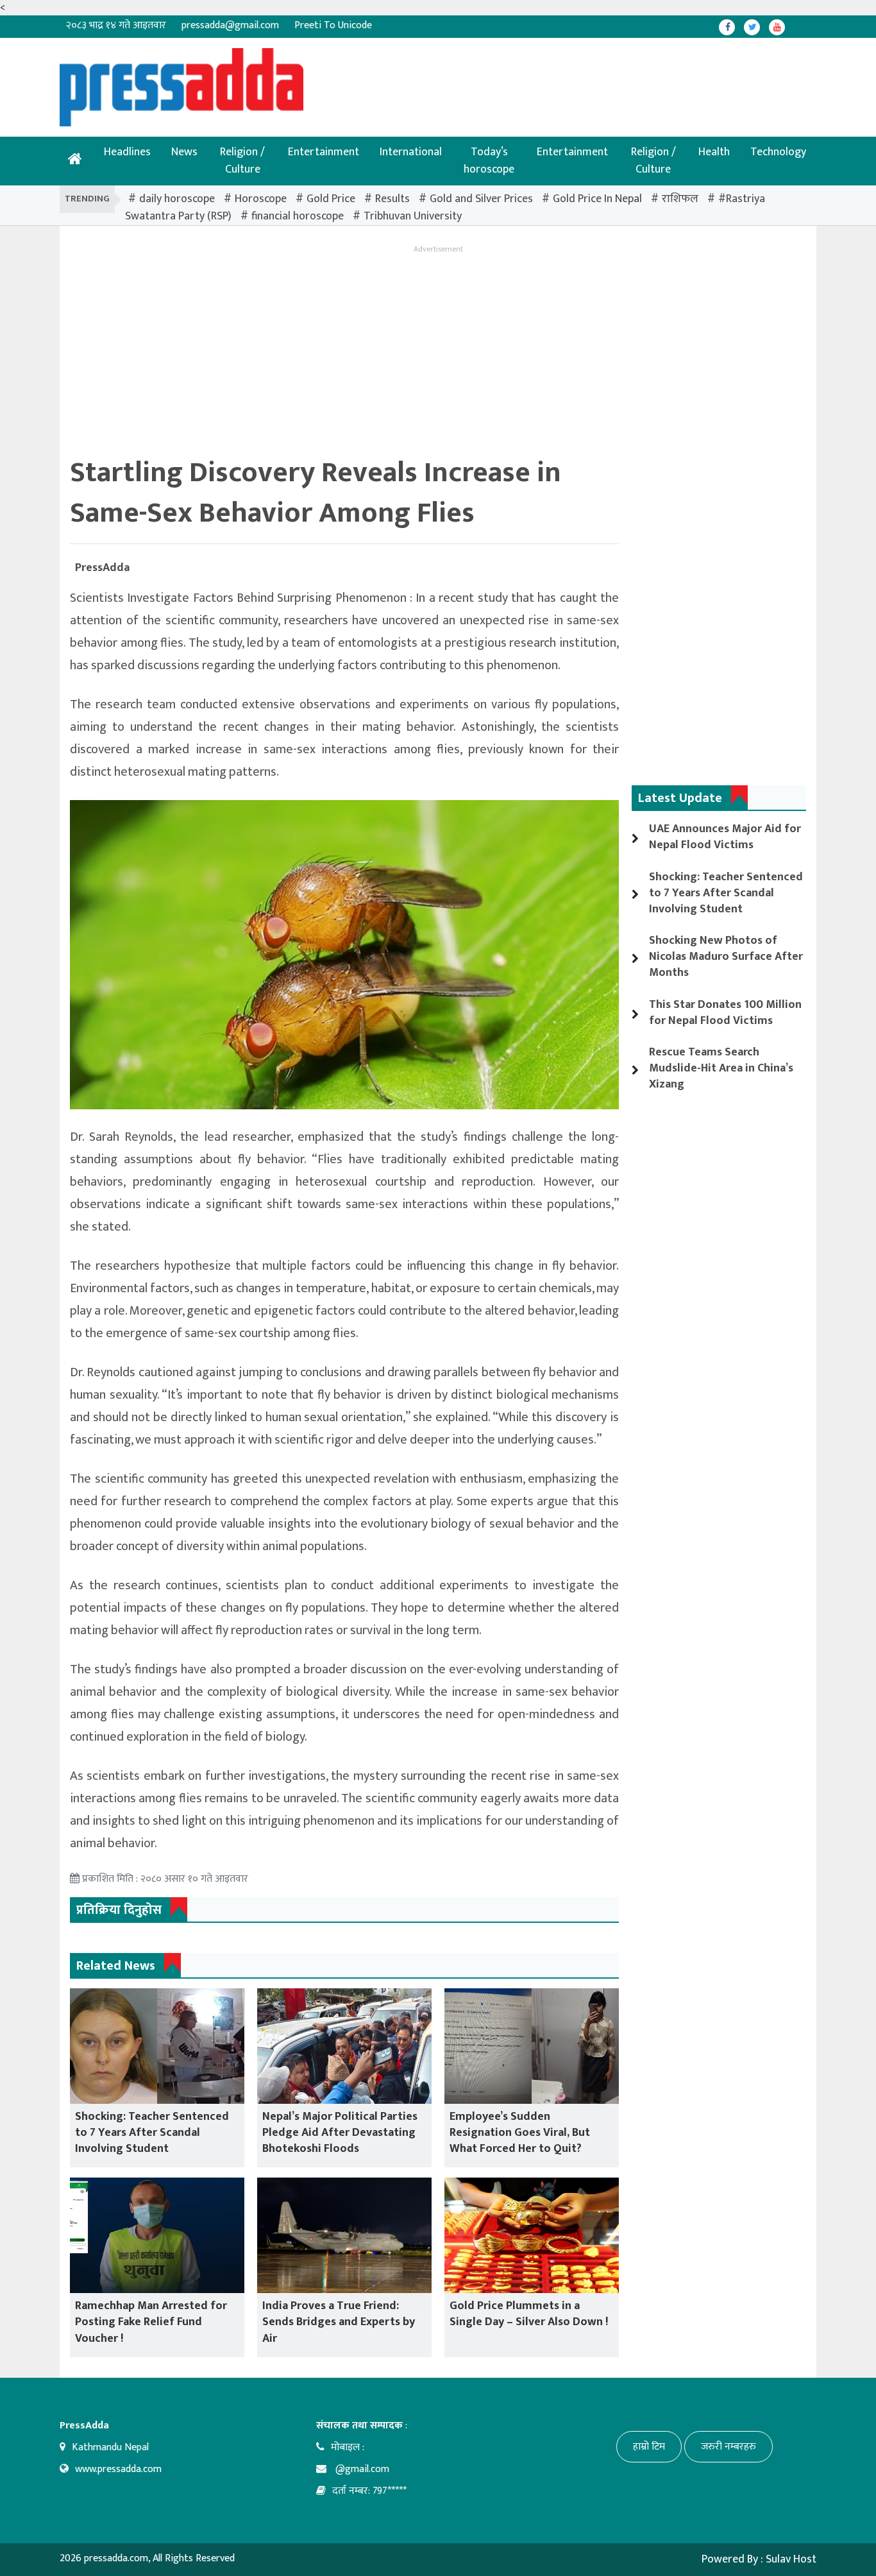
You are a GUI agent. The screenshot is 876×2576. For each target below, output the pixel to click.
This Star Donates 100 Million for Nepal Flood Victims (725, 1013)
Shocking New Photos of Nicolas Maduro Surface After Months (726, 957)
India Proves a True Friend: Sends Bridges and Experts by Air (339, 2322)
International (411, 152)
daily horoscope (177, 199)
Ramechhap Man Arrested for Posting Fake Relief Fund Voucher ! (151, 2322)
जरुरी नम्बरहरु (729, 2447)
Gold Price (331, 199)
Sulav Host (791, 2559)
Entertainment (324, 152)
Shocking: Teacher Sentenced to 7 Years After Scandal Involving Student (152, 2133)
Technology (778, 152)
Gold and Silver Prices (481, 199)
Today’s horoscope (489, 161)
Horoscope (261, 199)
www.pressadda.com (118, 2469)
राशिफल (680, 199)
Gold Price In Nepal (597, 199)
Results (392, 199)
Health (714, 152)
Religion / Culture (242, 161)
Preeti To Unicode (333, 25)
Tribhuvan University (413, 216)
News (184, 152)
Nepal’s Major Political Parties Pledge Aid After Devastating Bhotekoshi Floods (340, 2133)
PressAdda (102, 568)
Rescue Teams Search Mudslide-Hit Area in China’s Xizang (721, 1068)
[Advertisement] (396, 77)
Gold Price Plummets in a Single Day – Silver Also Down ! (529, 2314)
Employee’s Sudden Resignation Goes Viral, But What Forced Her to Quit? (520, 2133)
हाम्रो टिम (649, 2447)
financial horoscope (298, 216)
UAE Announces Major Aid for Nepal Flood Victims (725, 837)
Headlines (127, 152)
